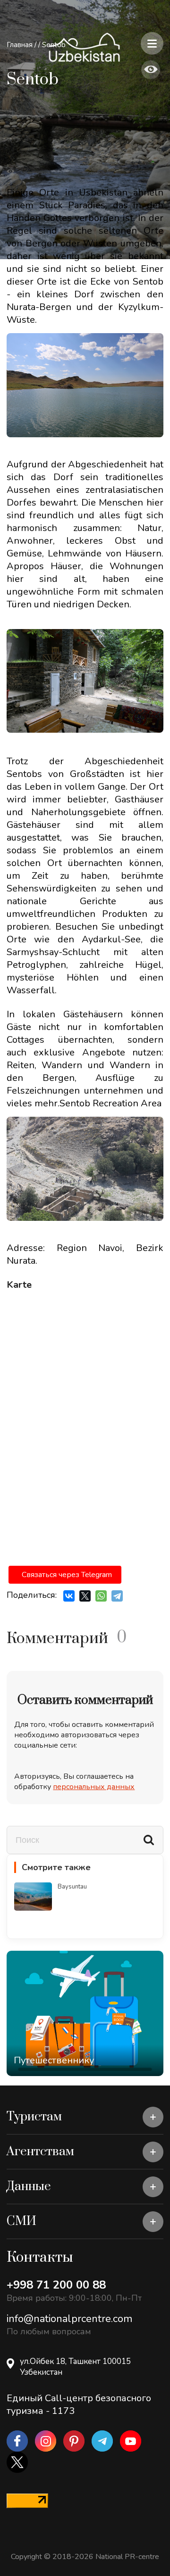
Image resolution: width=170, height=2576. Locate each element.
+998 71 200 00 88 (56, 2285)
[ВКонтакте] (69, 1596)
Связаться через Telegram (67, 1575)
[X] (85, 1596)
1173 (63, 2411)
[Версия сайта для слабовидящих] (151, 70)
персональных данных (94, 1787)
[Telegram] (117, 1596)
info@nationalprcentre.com (69, 2319)
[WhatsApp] (101, 1596)
